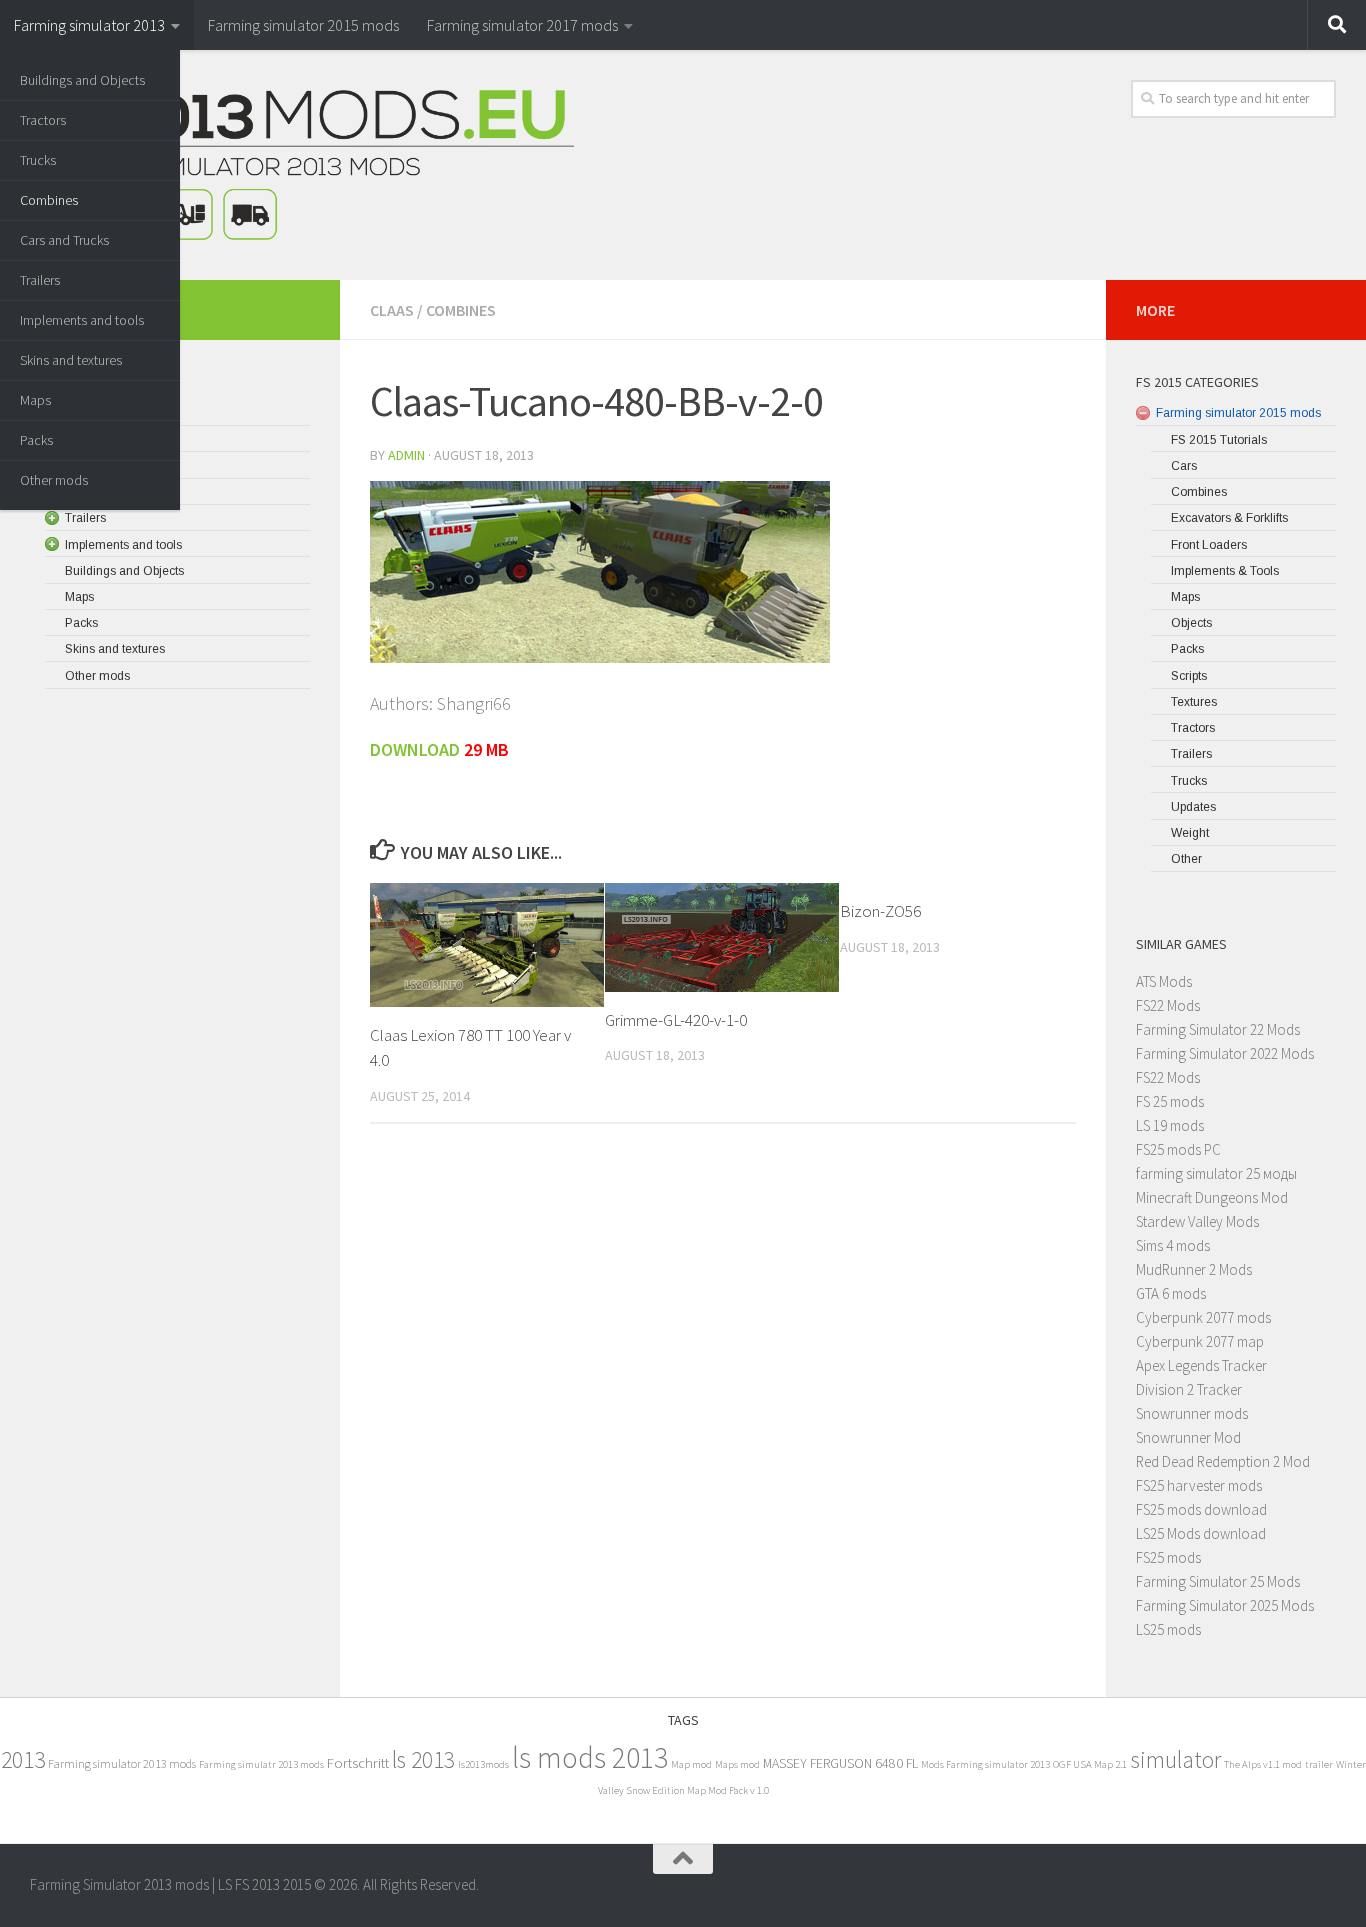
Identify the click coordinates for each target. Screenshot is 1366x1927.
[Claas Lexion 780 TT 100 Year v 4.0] (487, 945)
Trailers (40, 280)
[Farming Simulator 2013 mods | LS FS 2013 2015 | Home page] (302, 165)
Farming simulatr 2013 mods (261, 1764)
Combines (49, 200)
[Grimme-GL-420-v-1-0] (722, 937)
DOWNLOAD (415, 749)
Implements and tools (82, 320)
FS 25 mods (1170, 1101)
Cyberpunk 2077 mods (1203, 1317)
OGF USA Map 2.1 (1090, 1764)
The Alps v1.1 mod (1263, 1764)
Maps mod (737, 1764)
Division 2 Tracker (1189, 1389)
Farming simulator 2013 (89, 25)
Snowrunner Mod (1188, 1437)
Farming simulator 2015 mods (303, 25)
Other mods (54, 480)
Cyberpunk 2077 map (1200, 1341)
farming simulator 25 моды (1216, 1173)
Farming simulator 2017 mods (522, 25)
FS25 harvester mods (1199, 1485)
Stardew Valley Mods (1197, 1221)
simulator (1175, 1759)
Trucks (38, 160)
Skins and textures (71, 360)
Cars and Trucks (64, 240)
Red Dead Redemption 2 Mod (1223, 1461)
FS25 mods (1168, 1557)
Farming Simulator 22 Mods (1218, 1029)
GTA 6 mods (1171, 1293)
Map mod (691, 1764)
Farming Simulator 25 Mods (1218, 1581)
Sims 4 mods (1173, 1245)
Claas (392, 310)
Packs (36, 440)
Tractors (43, 120)
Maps (35, 400)
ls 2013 (423, 1759)
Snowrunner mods (1192, 1413)
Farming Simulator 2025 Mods (1225, 1605)
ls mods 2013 (590, 1757)
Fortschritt (358, 1762)
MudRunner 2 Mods (1194, 1269)
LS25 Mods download (1201, 1533)
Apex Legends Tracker (1201, 1365)
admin (406, 455)
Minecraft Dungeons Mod (1212, 1197)
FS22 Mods (1168, 1005)
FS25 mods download (1201, 1509)
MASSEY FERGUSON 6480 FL (840, 1763)
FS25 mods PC (1178, 1149)
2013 (23, 1759)
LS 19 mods (1170, 1125)
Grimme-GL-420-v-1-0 (676, 1020)
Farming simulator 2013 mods (122, 1763)
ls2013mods (483, 1764)
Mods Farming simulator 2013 (985, 1764)
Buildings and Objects (82, 80)
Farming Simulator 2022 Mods (1225, 1053)
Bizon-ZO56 (880, 911)
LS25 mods (1168, 1629)
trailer (1319, 1764)
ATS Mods (1164, 981)
